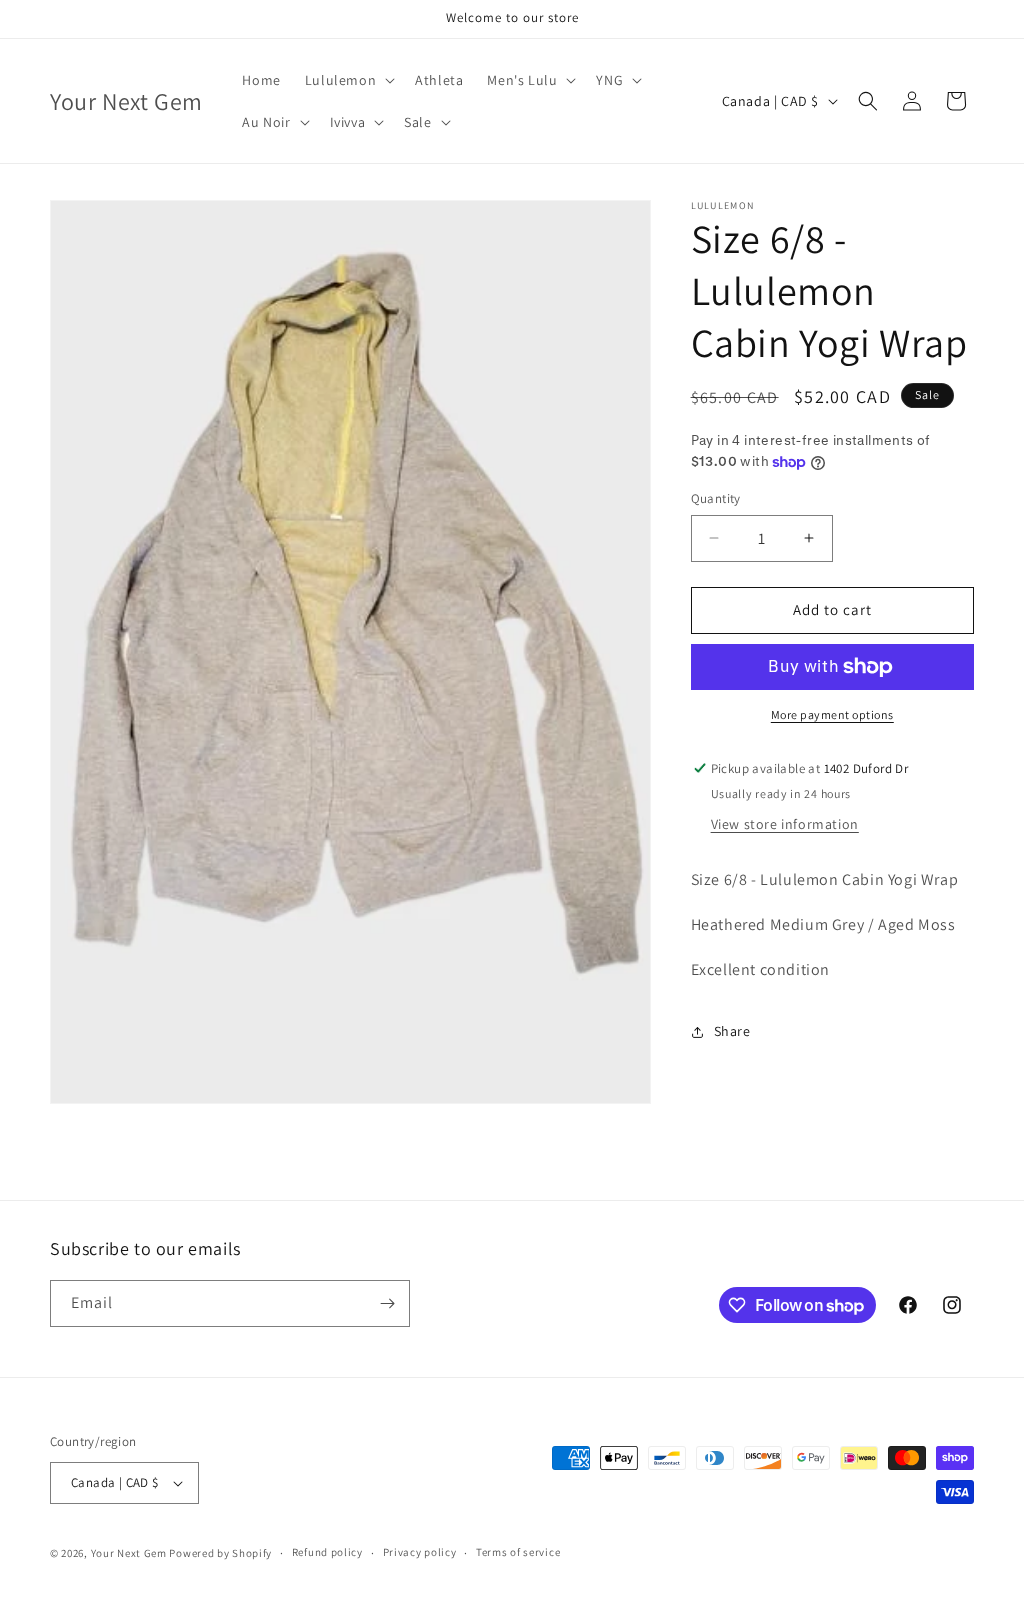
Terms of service (518, 1552)
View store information (785, 824)
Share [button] (732, 1031)
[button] (348, 80)
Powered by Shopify (220, 1553)
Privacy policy (420, 1552)
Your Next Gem (129, 1553)
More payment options (832, 714)
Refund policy (327, 1552)
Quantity (716, 498)
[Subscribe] (387, 1303)
